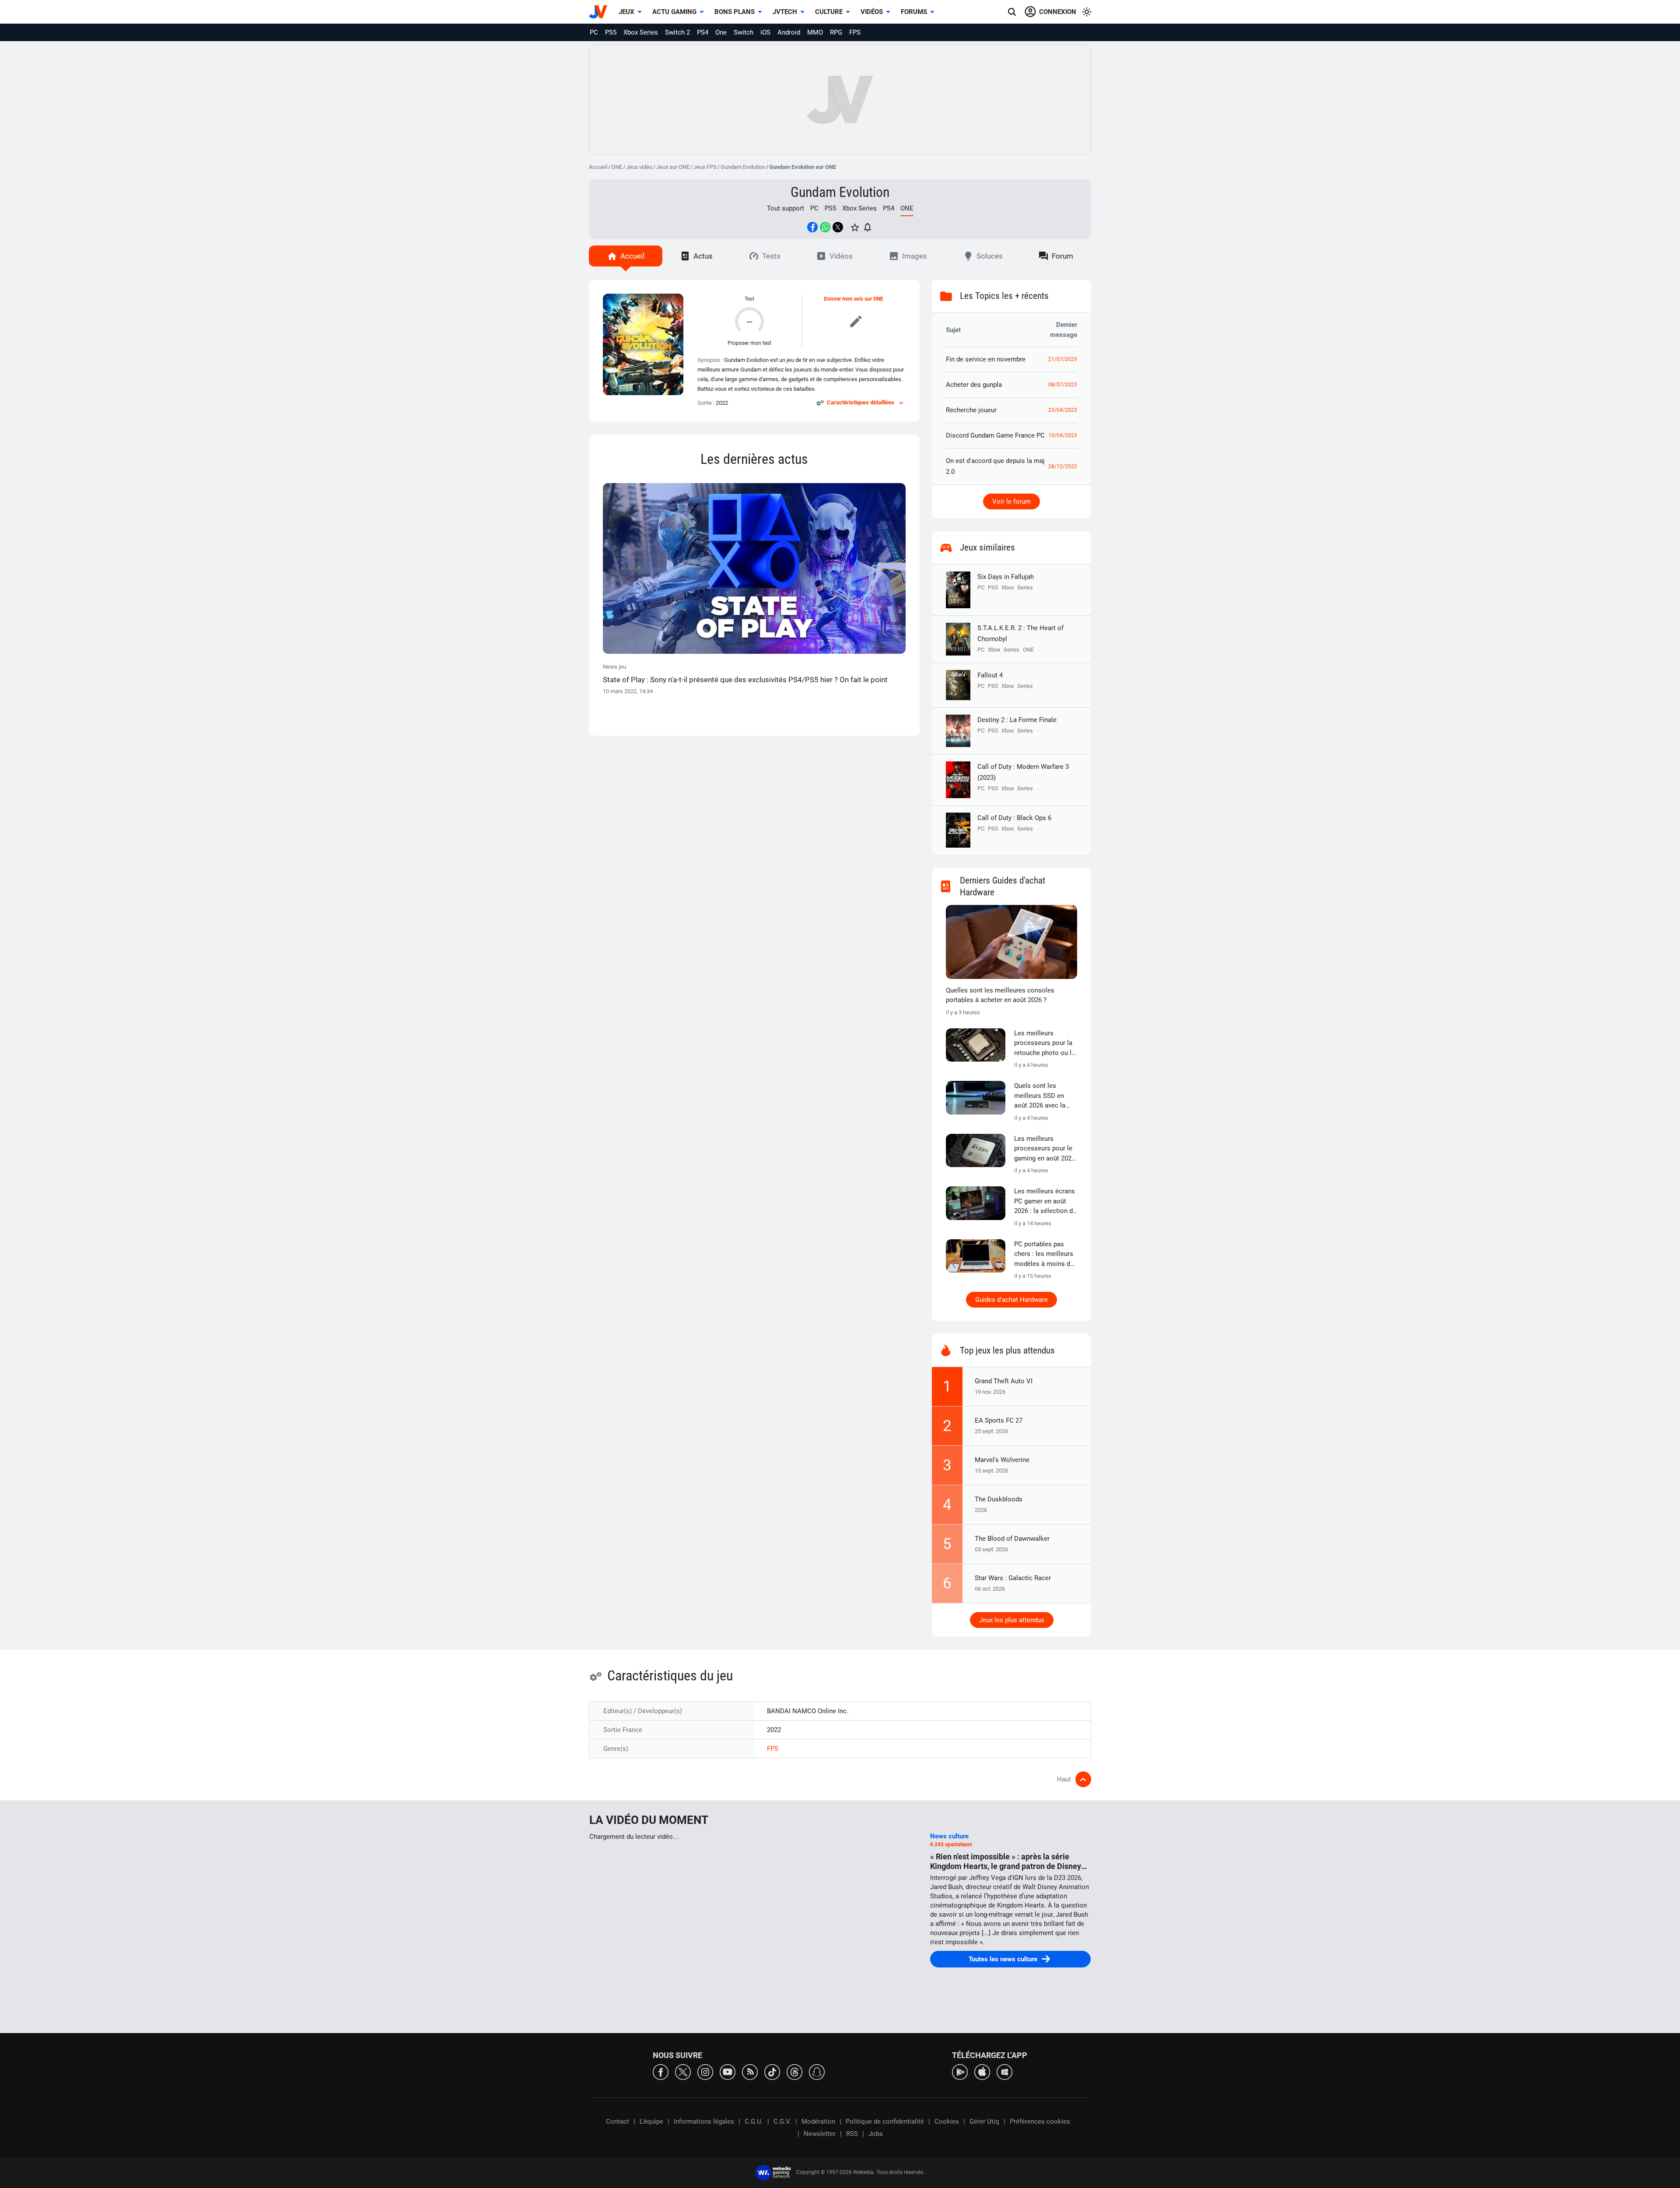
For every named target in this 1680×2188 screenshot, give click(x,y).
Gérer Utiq (984, 2121)
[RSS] (750, 2071)
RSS (852, 2134)
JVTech (785, 12)
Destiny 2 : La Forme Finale (1017, 720)
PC (594, 32)
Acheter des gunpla (974, 385)
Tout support (786, 208)
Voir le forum (1011, 501)
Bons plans (735, 12)
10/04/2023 (1063, 435)
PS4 (703, 32)
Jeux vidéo (639, 167)
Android (789, 32)
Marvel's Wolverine (1002, 1460)
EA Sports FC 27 (999, 1420)
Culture (829, 12)
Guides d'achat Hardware (1011, 1300)
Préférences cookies (1040, 2121)
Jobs (876, 2134)
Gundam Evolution (743, 167)
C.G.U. (754, 2121)
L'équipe (651, 2121)
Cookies (947, 2121)
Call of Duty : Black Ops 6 (1014, 818)
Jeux (626, 12)
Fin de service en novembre (986, 359)
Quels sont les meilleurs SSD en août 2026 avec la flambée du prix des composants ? (1043, 1096)
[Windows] (1004, 2071)
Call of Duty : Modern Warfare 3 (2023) (1023, 772)
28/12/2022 (1063, 466)
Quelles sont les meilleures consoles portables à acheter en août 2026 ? (1000, 995)
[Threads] (794, 2071)
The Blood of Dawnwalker (1012, 1539)
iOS (765, 32)
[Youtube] (728, 2071)
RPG (836, 32)
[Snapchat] (817, 2071)
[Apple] (982, 2071)
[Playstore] (960, 2071)
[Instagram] (705, 2071)
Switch (744, 32)
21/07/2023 (1063, 359)
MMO (815, 32)
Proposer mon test (749, 343)
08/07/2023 (1063, 385)
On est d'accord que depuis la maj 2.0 (995, 466)
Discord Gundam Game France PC (995, 435)
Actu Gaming (674, 12)
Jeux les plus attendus (1012, 1620)
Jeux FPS (705, 167)
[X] (683, 2071)
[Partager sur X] (838, 227)
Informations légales (704, 2121)
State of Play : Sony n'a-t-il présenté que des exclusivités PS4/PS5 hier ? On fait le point (745, 680)
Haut (1064, 1779)
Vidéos (872, 12)
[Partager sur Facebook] (812, 227)
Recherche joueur (971, 410)
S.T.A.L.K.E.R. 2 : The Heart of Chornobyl (1020, 633)
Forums (914, 12)
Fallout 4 (990, 675)
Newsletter (820, 2134)
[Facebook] (661, 2071)
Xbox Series (641, 32)
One (721, 32)
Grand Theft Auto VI (1004, 1381)
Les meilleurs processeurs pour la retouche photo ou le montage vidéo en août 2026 (1045, 1044)
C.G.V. (782, 2121)
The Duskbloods (999, 1499)
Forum (1062, 256)
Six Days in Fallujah (1006, 577)
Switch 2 (677, 32)
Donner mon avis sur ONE (854, 299)
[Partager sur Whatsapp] (825, 227)
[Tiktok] (772, 2071)
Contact (618, 2121)
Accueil (598, 167)
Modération (818, 2121)
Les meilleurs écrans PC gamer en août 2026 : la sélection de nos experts (1045, 1202)
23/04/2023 (1063, 410)
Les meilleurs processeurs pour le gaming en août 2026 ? (1045, 1149)
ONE (617, 167)
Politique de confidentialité (885, 2121)
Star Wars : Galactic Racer (1013, 1578)
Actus (703, 256)
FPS (855, 32)
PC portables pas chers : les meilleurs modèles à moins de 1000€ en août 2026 (1044, 1255)
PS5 (611, 32)
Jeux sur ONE (673, 167)
